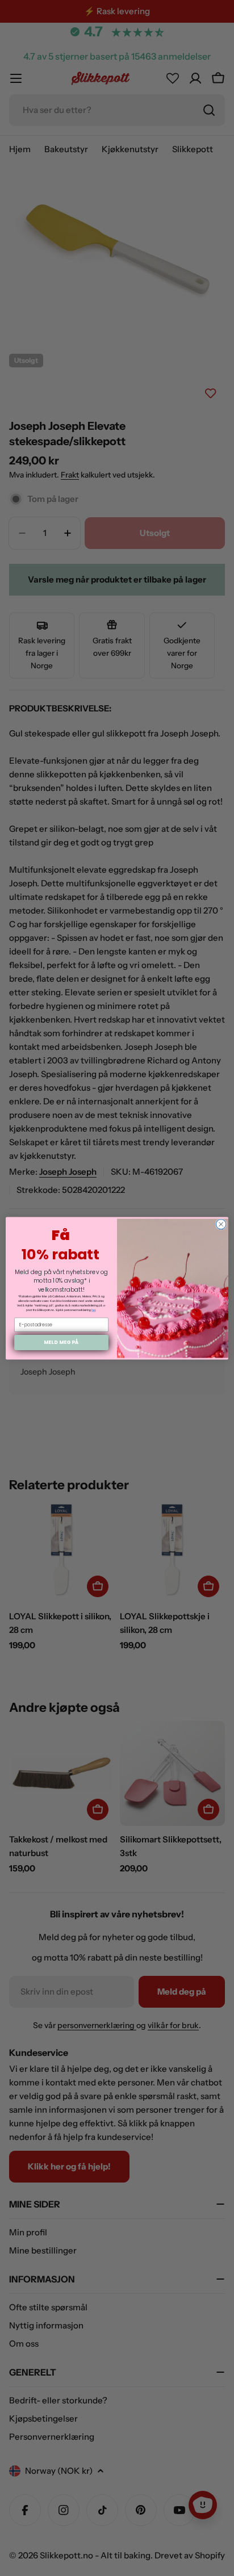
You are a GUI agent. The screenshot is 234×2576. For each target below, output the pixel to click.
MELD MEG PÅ (61, 1342)
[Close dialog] (221, 1224)
